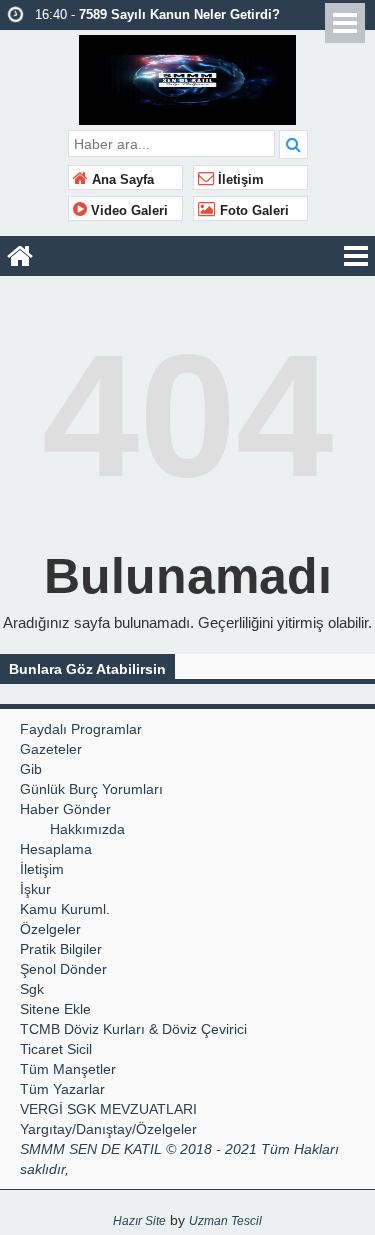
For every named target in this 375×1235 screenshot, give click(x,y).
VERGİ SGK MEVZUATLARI (108, 1109)
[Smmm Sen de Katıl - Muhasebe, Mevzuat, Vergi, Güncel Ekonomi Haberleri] (187, 77)
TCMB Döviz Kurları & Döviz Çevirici (133, 1029)
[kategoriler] (356, 256)
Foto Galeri (252, 211)
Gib (31, 769)
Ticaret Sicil (56, 1049)
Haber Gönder (65, 809)
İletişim (239, 180)
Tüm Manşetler (68, 1069)
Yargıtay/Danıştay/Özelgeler (108, 1129)
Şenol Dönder (63, 969)
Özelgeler (50, 929)
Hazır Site (139, 1221)
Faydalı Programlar (81, 729)
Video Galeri (127, 211)
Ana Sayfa (121, 180)
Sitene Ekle (55, 1009)
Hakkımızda (87, 829)
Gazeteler (51, 749)
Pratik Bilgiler (61, 949)
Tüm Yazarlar (62, 1089)
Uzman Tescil (225, 1221)
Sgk (32, 989)
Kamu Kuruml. (65, 909)
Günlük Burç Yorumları (91, 789)
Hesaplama (56, 849)
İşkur (35, 889)
